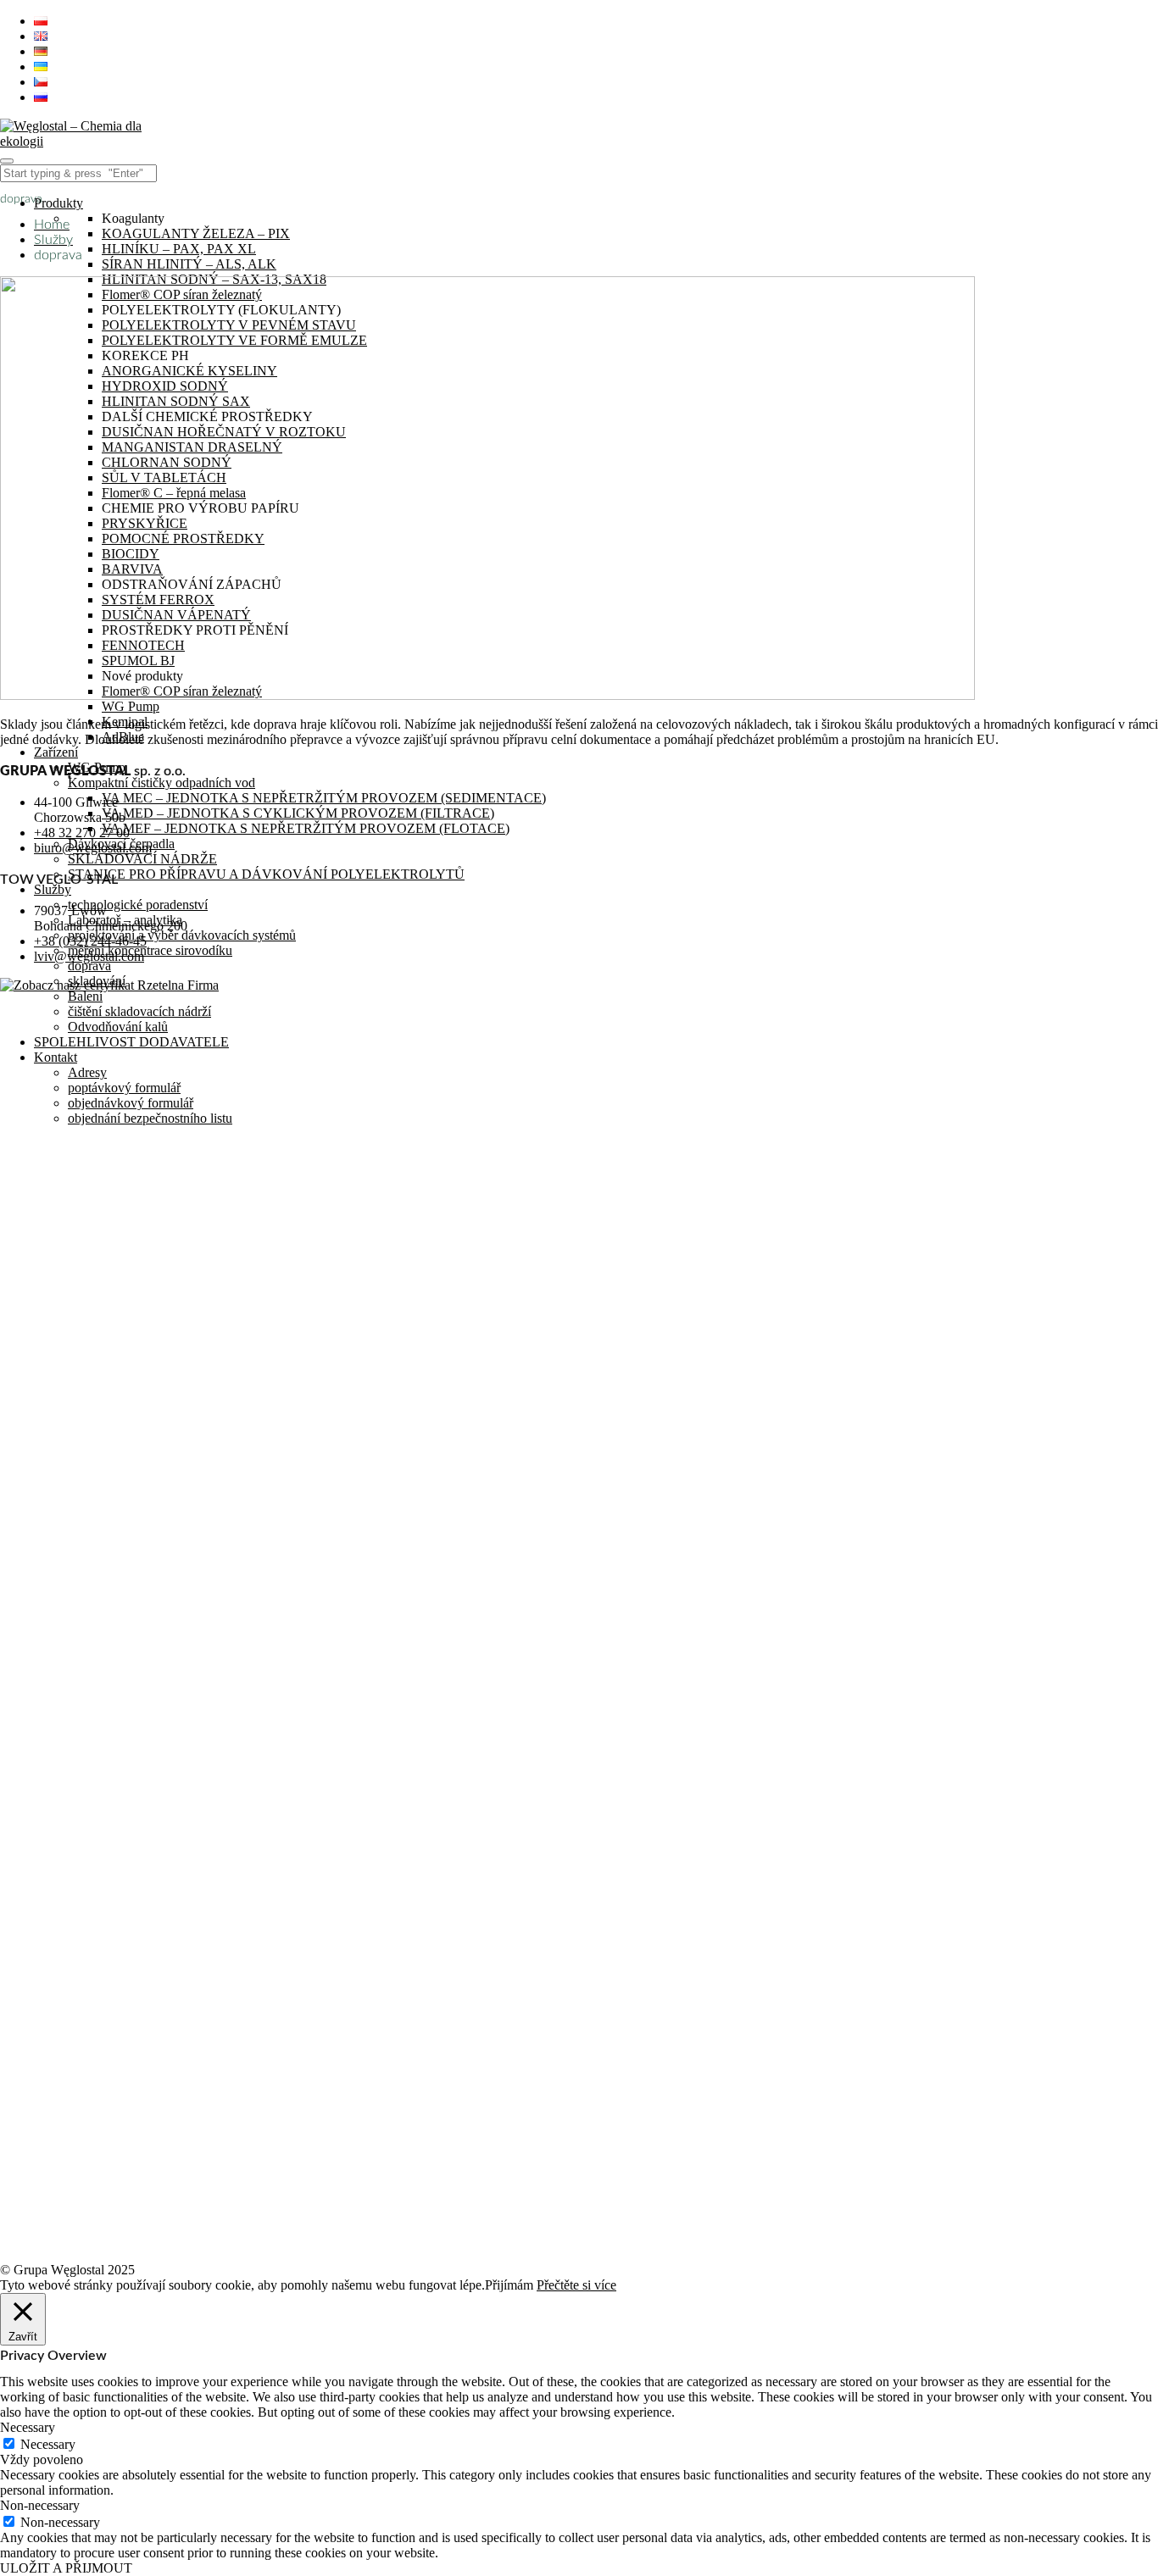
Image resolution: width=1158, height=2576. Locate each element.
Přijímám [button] (509, 2285)
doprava (89, 966)
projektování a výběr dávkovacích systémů (182, 935)
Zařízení (56, 752)
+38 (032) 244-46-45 (90, 941)
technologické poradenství (138, 905)
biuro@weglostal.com (93, 848)
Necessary (48, 2444)
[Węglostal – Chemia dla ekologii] (81, 141)
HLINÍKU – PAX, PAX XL (179, 249)
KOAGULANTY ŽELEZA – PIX (196, 233)
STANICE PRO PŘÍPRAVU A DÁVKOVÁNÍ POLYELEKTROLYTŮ (266, 874)
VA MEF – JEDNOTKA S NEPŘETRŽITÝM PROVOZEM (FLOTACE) (306, 828)
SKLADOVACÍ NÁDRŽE (142, 859)
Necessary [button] (28, 2427)
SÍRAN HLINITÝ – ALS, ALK (189, 264)
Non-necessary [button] (40, 2505)
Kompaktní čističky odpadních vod (161, 783)
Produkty (58, 203)
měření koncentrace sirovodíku (150, 950)
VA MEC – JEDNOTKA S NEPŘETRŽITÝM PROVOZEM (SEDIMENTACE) (324, 798)
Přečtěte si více (576, 2285)
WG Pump (131, 706)
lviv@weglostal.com (89, 956)
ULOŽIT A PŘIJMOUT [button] (66, 2568)
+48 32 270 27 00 (82, 833)
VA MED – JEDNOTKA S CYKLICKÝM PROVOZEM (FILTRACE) (298, 813)
